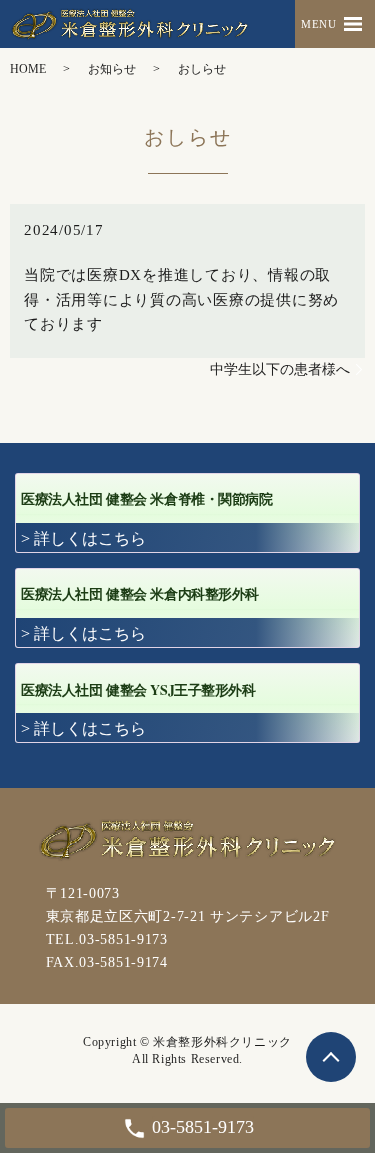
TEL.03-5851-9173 (107, 939)
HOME (28, 69)
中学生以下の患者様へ (280, 369)
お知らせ (112, 69)
